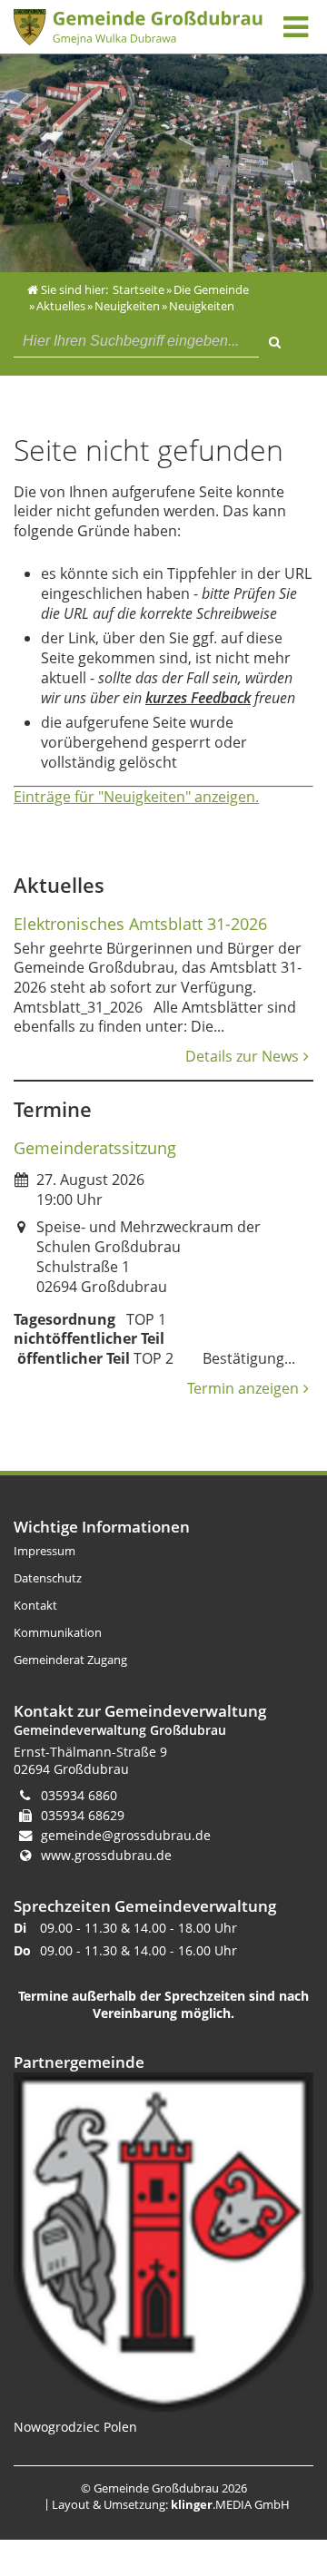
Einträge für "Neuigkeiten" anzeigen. (136, 797)
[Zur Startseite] (139, 27)
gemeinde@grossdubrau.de (126, 1835)
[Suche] (275, 339)
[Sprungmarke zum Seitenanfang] (260, 2488)
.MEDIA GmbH (230, 2504)
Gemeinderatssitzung (95, 1148)
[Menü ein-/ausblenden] (295, 26)
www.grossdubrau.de (106, 1855)
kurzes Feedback (198, 698)
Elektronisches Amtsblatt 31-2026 (140, 924)
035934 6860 (79, 1795)
